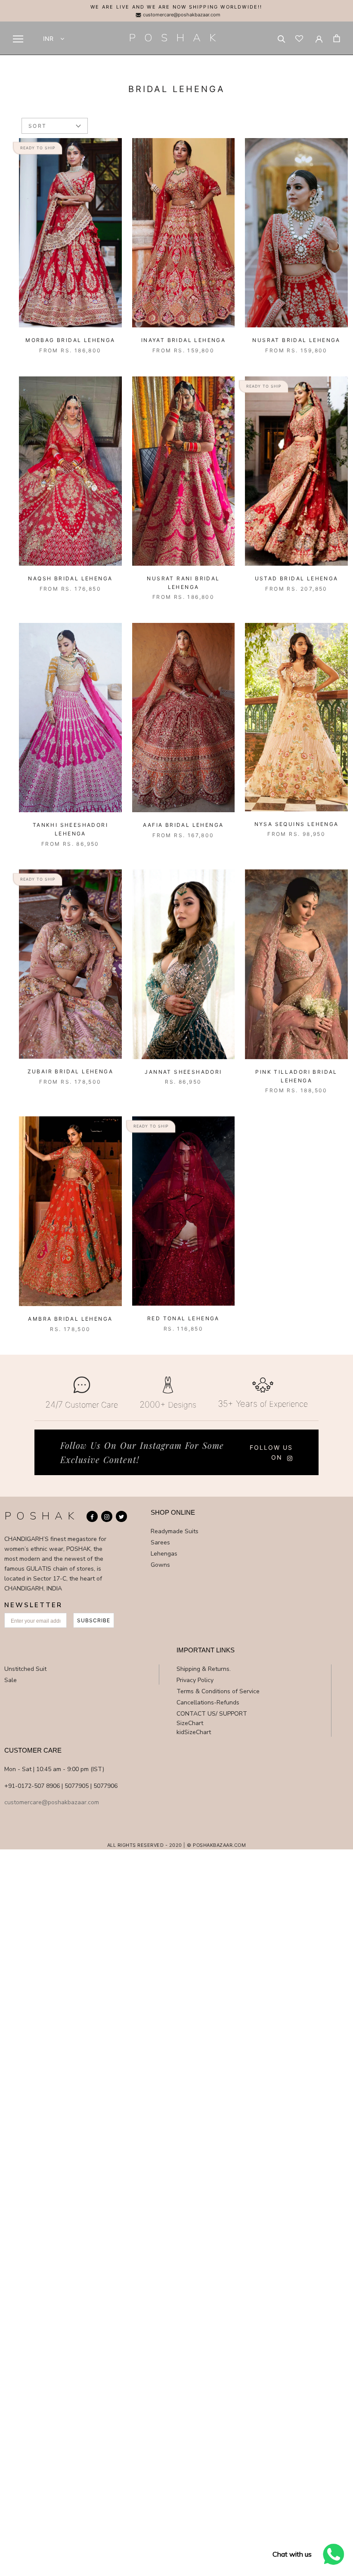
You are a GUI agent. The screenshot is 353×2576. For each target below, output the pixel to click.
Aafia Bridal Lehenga (183, 825)
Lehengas (164, 1554)
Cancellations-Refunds (208, 1702)
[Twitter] (121, 1516)
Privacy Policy (195, 1680)
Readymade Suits (175, 1531)
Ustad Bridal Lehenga (297, 578)
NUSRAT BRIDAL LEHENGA (296, 340)
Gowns (160, 1565)
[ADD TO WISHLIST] (113, 147)
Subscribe (94, 1620)
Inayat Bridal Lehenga (183, 340)
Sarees (160, 1542)
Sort (38, 126)
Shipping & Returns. (204, 1669)
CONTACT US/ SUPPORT (212, 1714)
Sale (11, 1680)
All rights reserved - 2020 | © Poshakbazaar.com (177, 1845)
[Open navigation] (18, 39)
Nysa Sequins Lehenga (297, 824)
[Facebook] (92, 1516)
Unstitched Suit (25, 1669)
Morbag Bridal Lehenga (70, 340)
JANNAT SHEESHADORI (183, 1072)
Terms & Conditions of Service (218, 1691)
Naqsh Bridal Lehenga (70, 578)
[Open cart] (337, 38)
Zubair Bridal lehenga (70, 1071)
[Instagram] (107, 1516)
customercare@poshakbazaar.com (181, 15)
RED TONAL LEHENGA (183, 1318)
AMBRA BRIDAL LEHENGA (70, 1319)
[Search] (282, 38)
